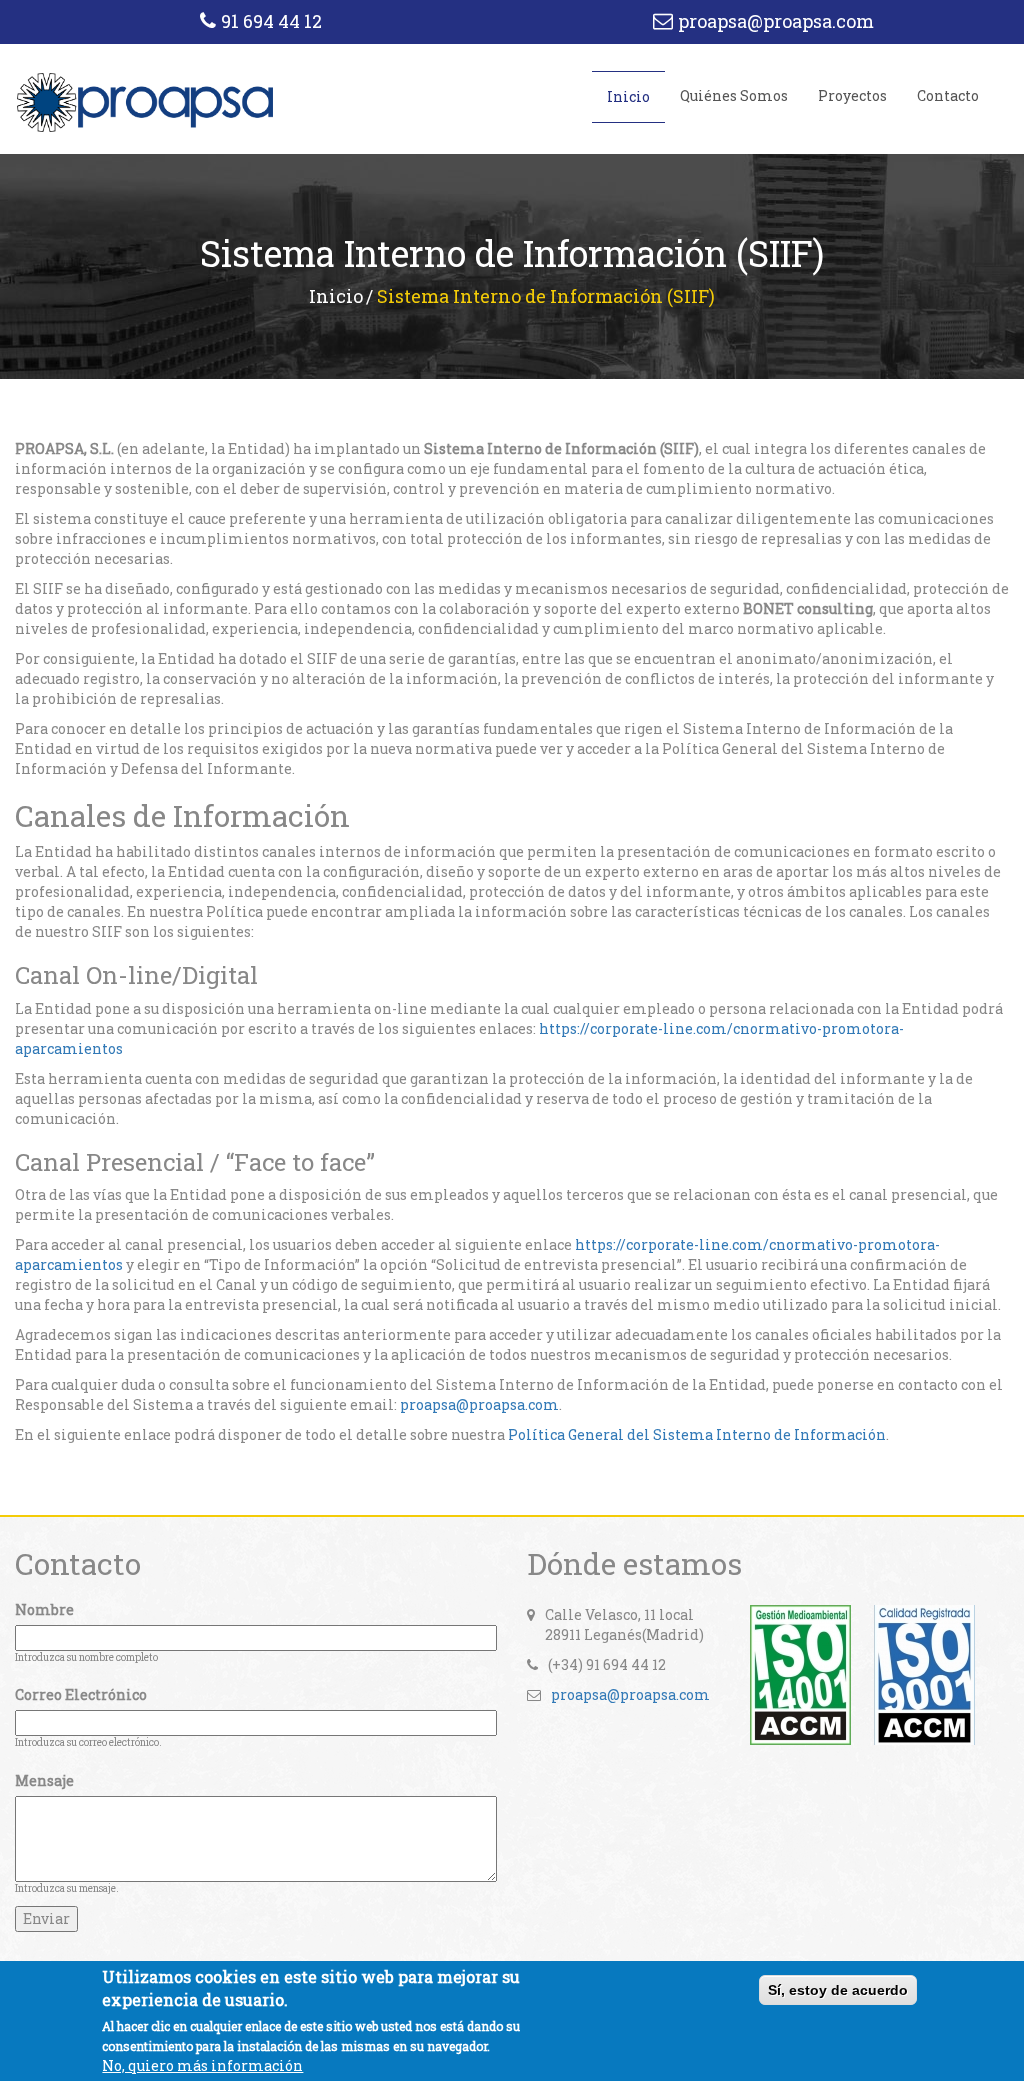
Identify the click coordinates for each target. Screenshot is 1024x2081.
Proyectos (852, 95)
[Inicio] (145, 100)
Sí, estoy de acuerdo (838, 1990)
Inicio (628, 96)
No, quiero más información (202, 2065)
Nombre (44, 1609)
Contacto (948, 95)
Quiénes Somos (734, 95)
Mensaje (44, 1780)
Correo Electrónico (81, 1694)
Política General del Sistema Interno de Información (697, 1434)
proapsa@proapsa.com (776, 21)
